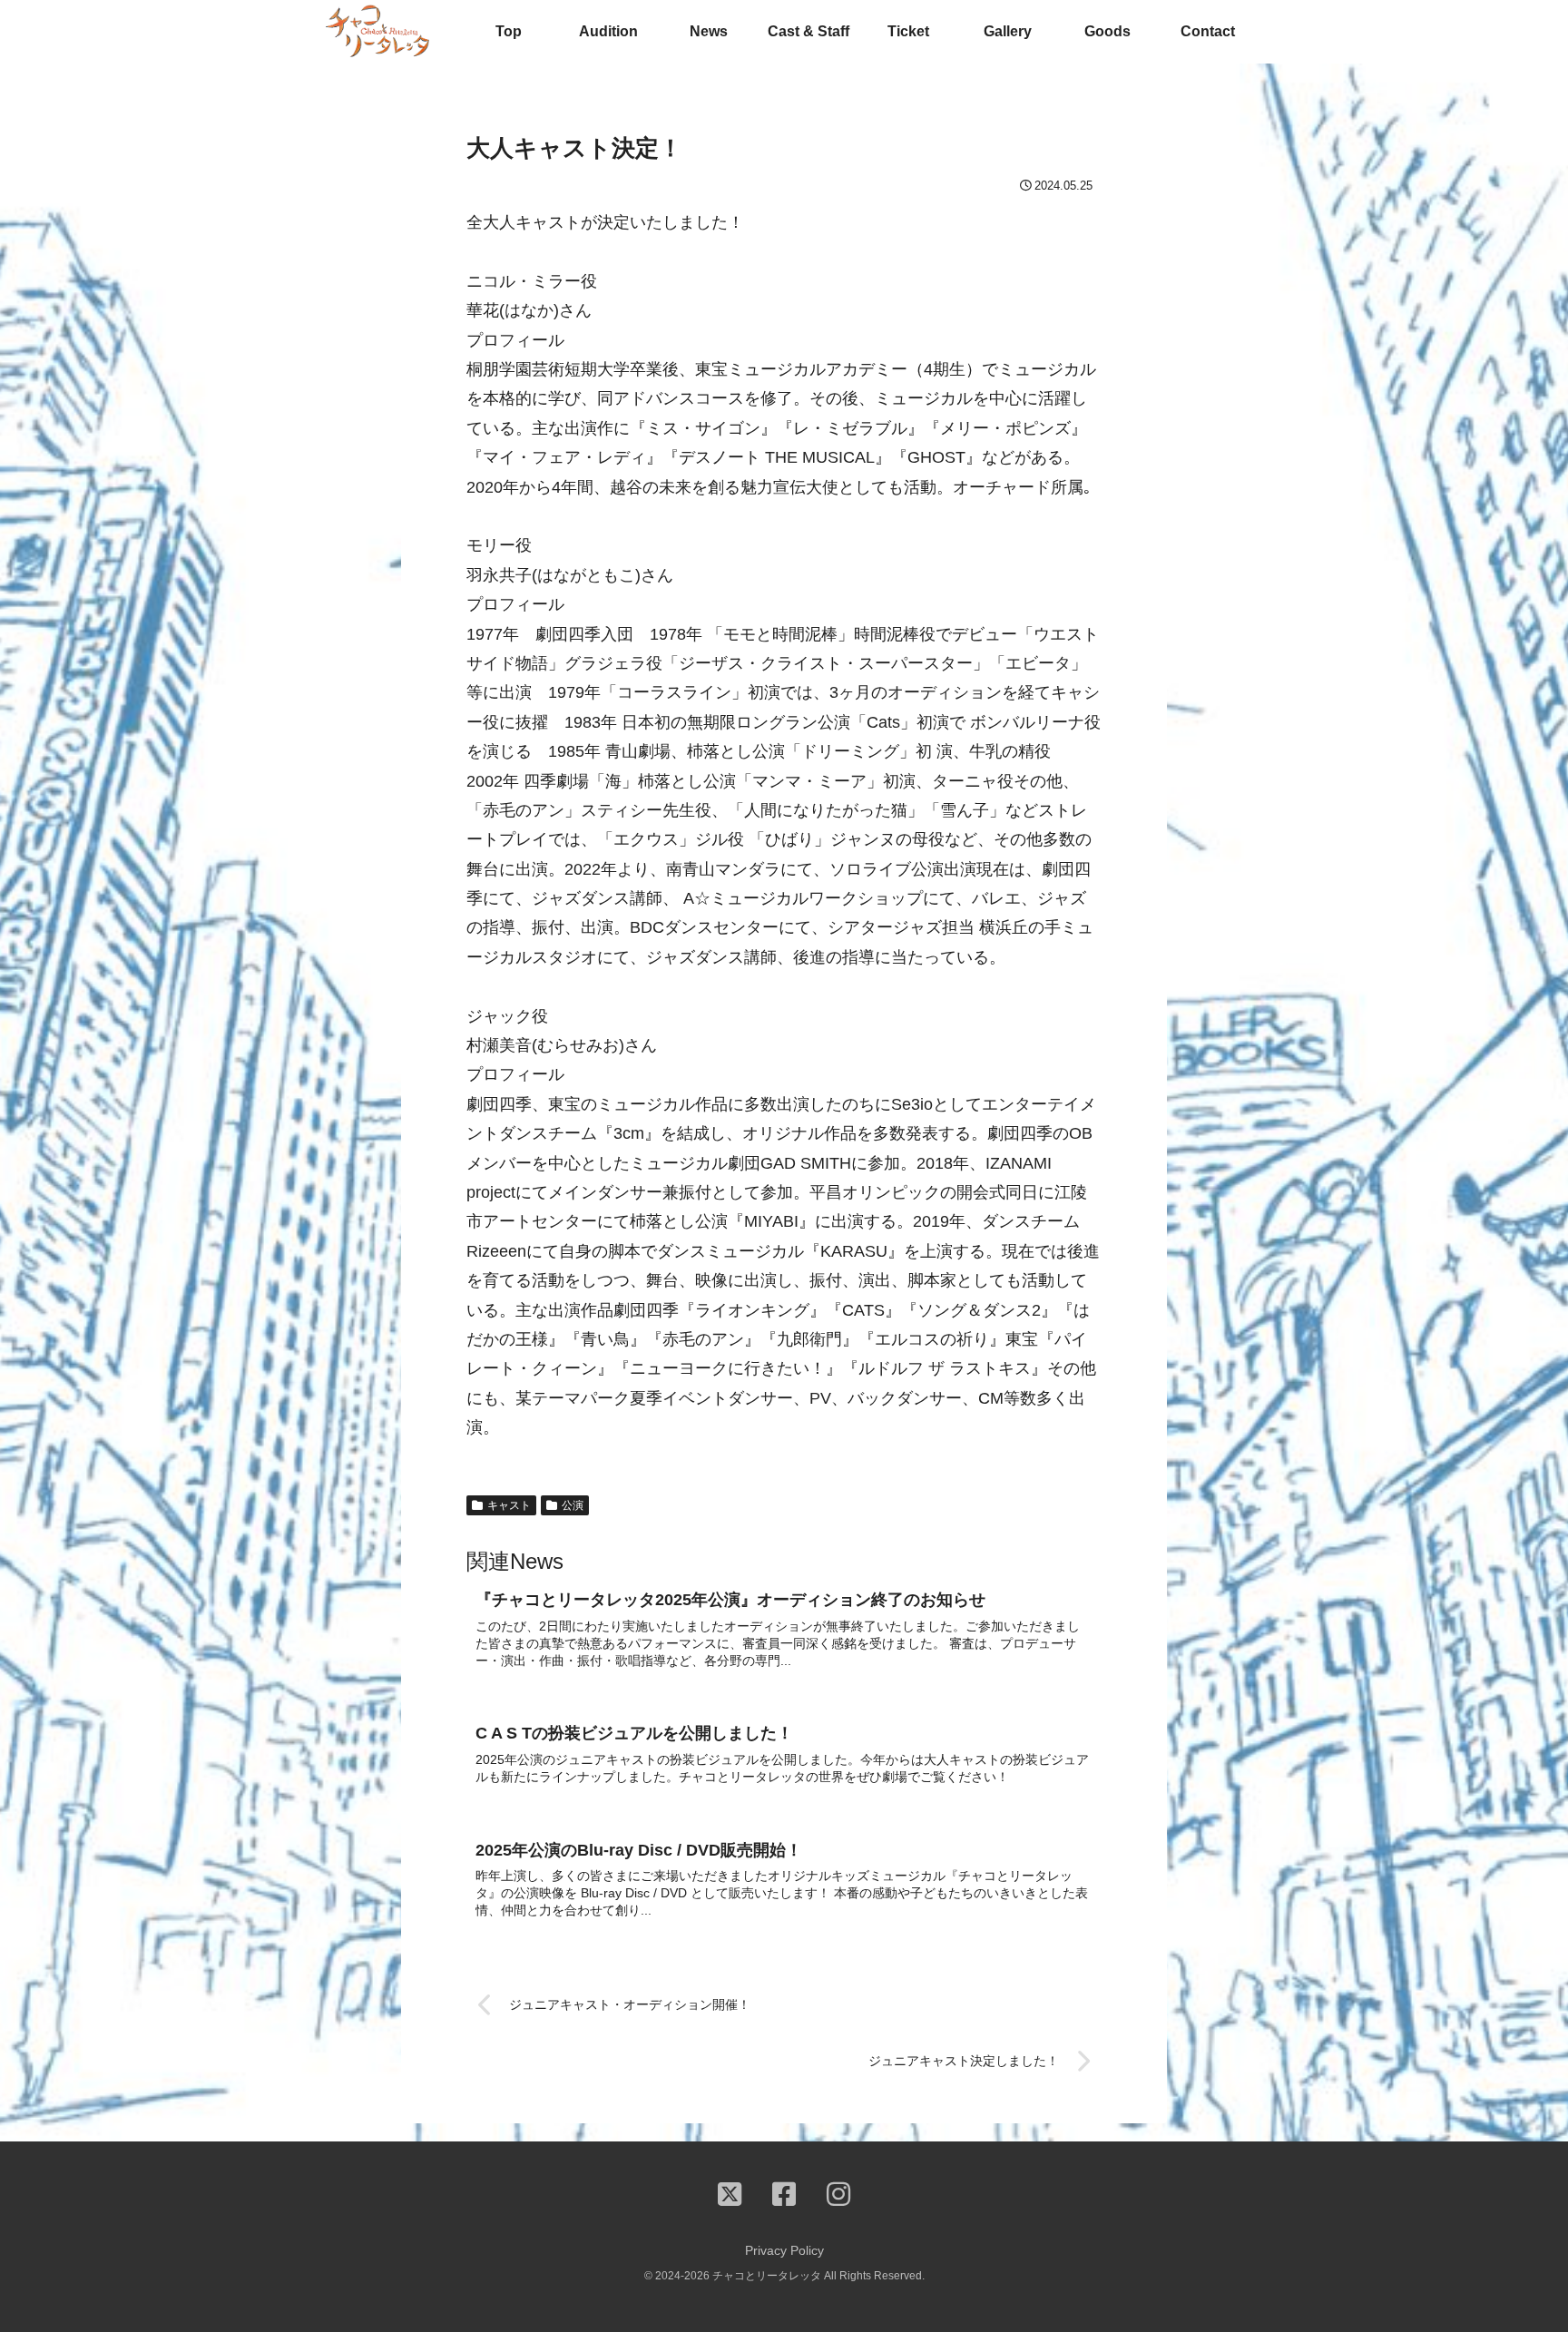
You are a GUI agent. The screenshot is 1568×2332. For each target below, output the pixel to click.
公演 (573, 1505)
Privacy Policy (784, 2250)
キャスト (509, 1505)
